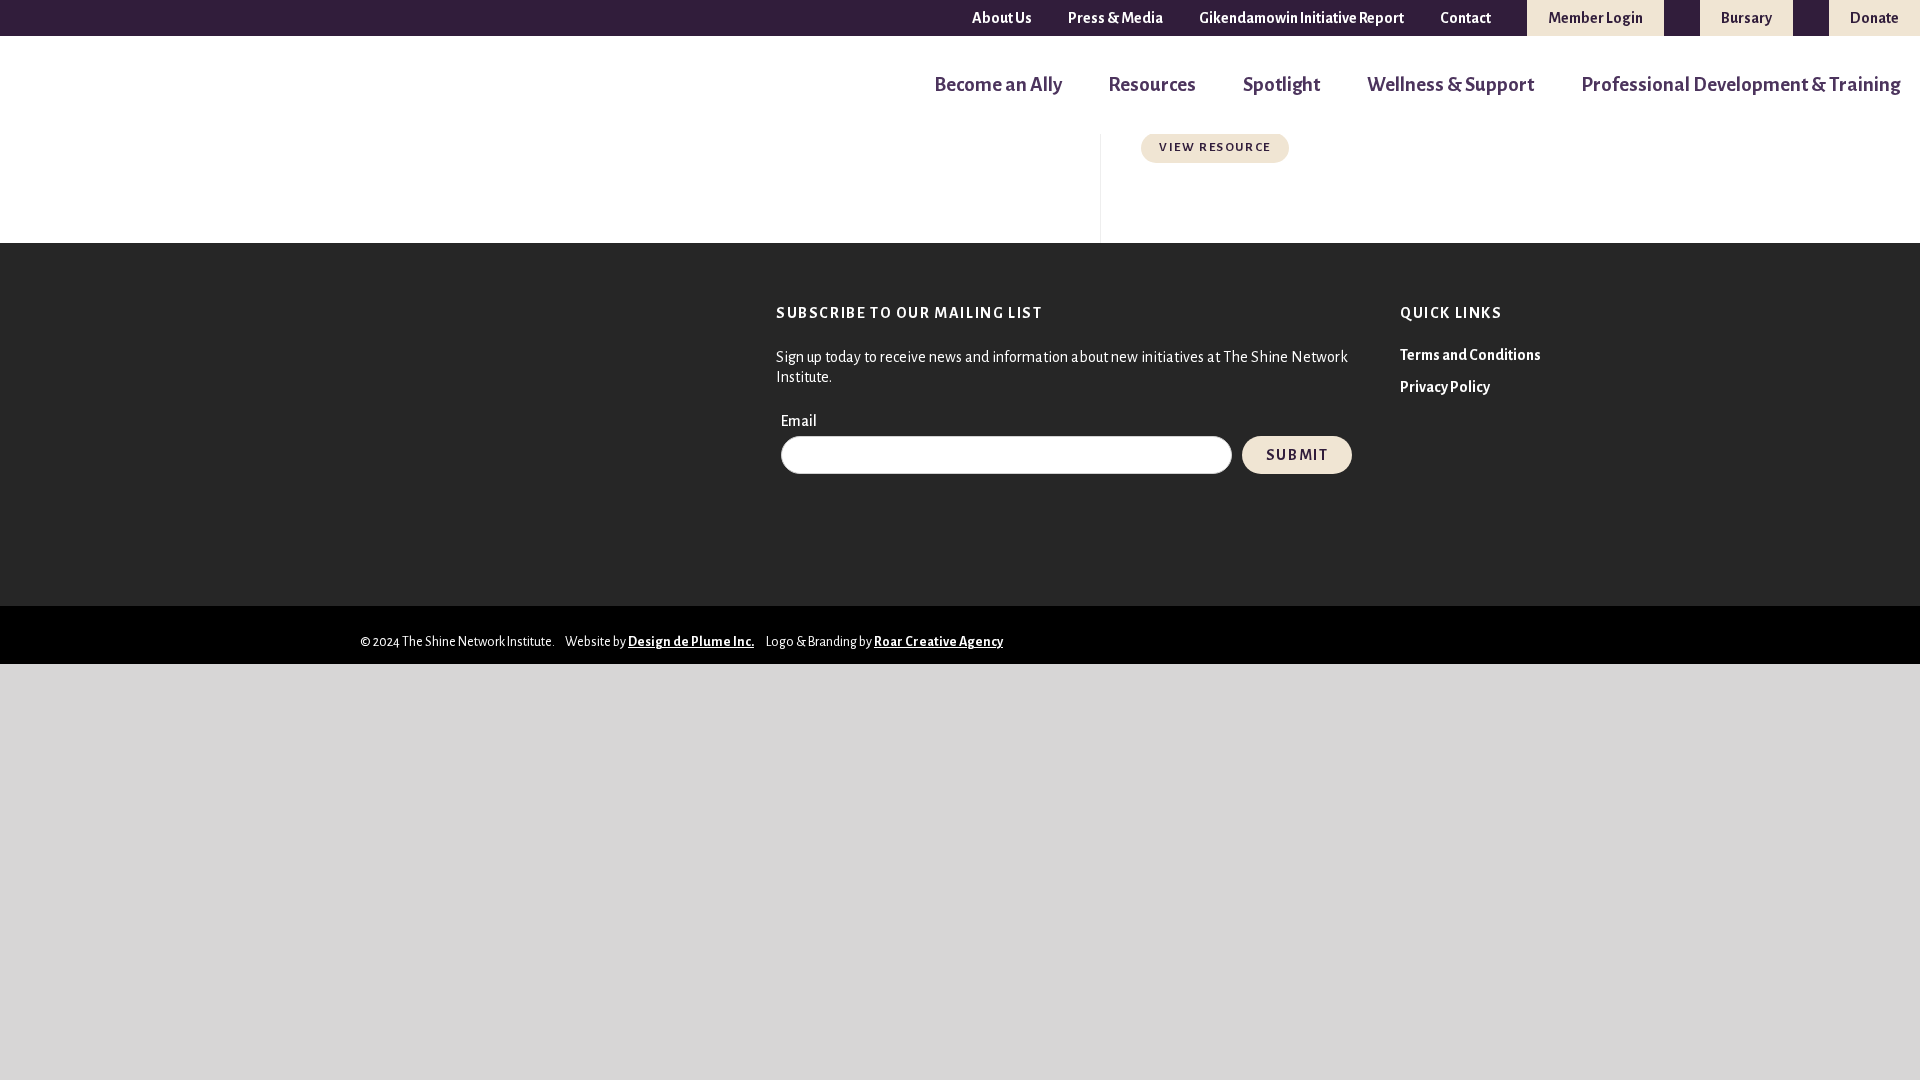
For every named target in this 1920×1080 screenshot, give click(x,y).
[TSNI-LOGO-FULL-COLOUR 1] (57, 85)
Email (799, 421)
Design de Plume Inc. (691, 642)
